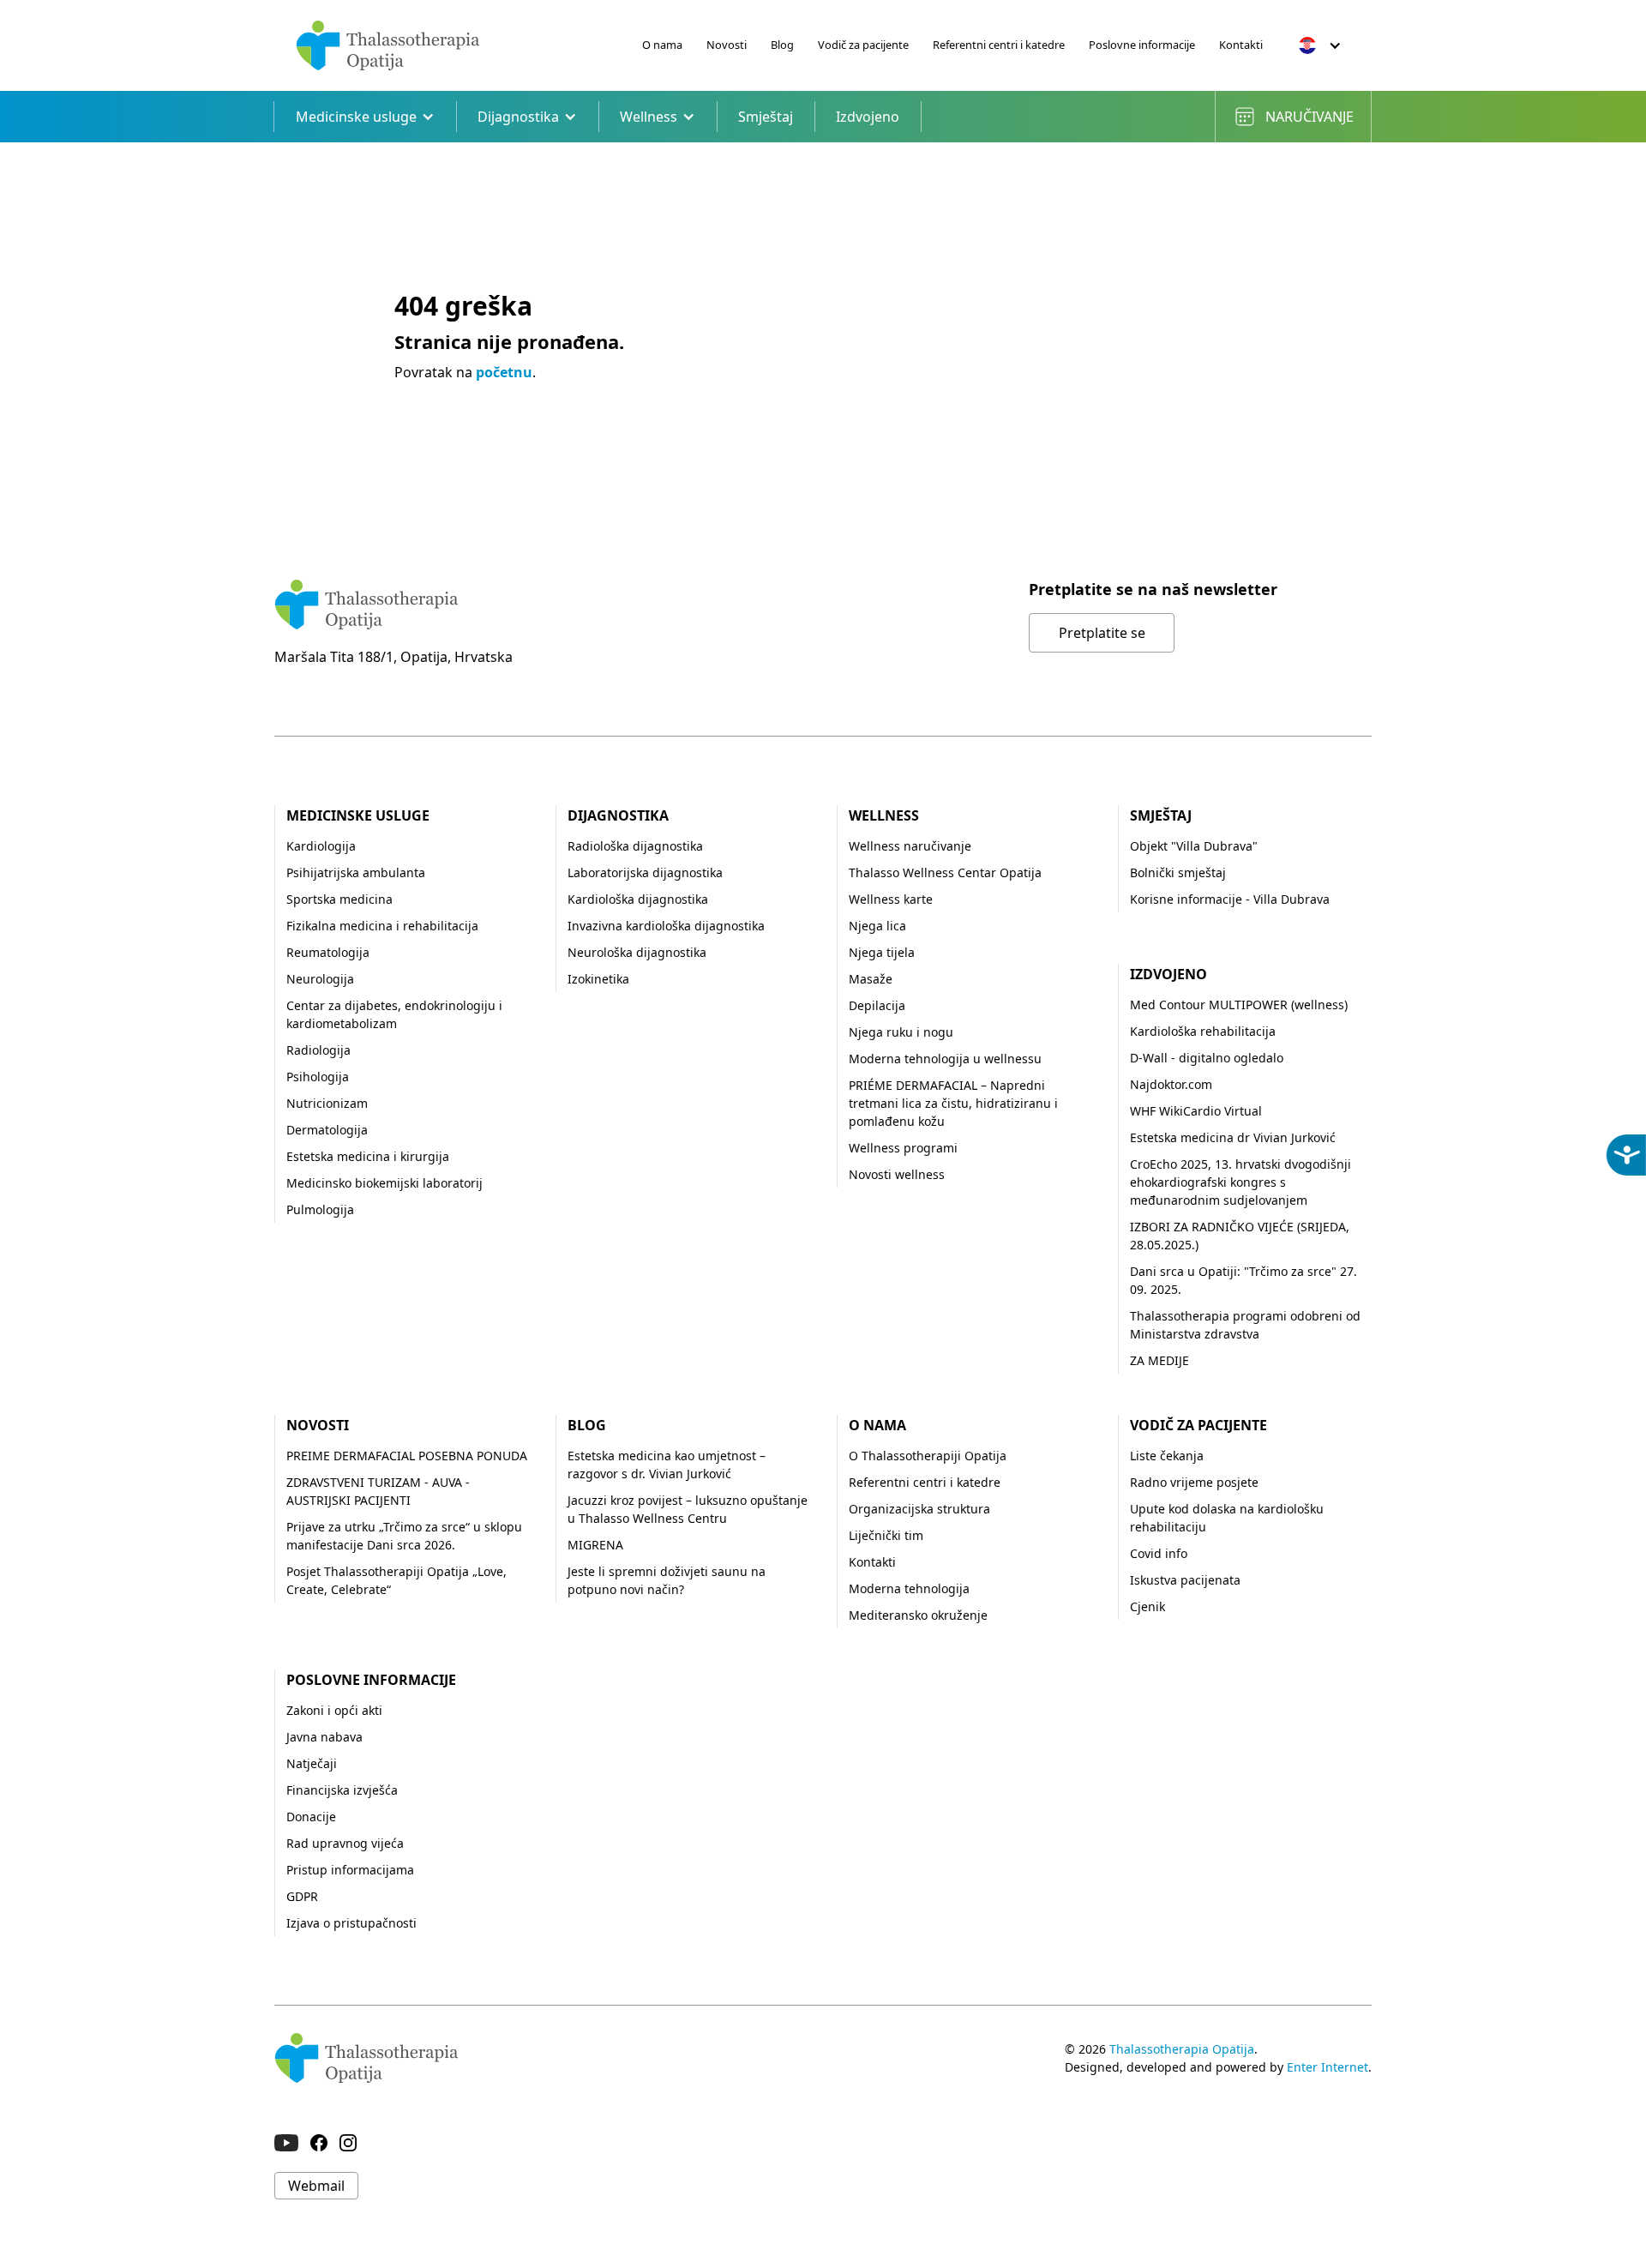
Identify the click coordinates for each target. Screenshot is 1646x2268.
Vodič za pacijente (863, 45)
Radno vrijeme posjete (1194, 1482)
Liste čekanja (1167, 1456)
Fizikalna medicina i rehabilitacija (382, 926)
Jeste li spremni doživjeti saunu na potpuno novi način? (667, 1580)
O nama (662, 45)
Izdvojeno (868, 117)
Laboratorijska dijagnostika (645, 872)
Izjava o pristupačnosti (351, 1923)
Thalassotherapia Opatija (1182, 2049)
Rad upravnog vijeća (345, 1843)
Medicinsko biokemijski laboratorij (384, 1183)
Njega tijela (882, 952)
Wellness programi (903, 1148)
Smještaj (766, 117)
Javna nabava (324, 1737)
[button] (1320, 45)
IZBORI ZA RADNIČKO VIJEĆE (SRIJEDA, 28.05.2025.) (1240, 1236)
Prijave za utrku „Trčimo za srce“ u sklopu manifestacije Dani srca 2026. (404, 1536)
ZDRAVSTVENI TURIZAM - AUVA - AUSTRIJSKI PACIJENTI (378, 1491)
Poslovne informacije (1142, 45)
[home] (388, 45)
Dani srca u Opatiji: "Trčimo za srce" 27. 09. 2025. (1244, 1280)
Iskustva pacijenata (1185, 1580)
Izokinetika (598, 979)
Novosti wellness (897, 1174)
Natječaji (312, 1763)
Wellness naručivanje (910, 846)
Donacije (311, 1817)
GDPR (302, 1896)
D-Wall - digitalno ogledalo (1207, 1058)
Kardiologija (321, 846)
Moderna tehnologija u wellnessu (945, 1059)
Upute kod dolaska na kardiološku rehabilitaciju (1227, 1518)
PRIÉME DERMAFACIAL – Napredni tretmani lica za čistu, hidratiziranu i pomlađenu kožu (953, 1103)
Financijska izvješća (342, 1790)
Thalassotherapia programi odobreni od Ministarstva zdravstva (1245, 1325)
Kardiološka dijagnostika (638, 899)
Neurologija (320, 979)
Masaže (871, 979)
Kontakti (1241, 45)
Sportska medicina (339, 899)
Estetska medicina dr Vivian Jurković (1233, 1137)
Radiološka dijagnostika (635, 846)
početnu (504, 372)
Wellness (884, 815)
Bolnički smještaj (1178, 872)
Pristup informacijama (350, 1870)
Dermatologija (327, 1130)
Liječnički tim (886, 1535)
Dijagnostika (618, 815)
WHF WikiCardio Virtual (1196, 1111)
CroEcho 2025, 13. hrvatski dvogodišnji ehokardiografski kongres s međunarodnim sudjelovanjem (1241, 1182)
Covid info (1159, 1553)
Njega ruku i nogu (901, 1032)
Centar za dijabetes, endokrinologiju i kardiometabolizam (394, 1014)
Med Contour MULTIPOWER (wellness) (1239, 1005)
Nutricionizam (327, 1103)
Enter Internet (1328, 2067)
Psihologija (318, 1077)
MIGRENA (595, 1545)
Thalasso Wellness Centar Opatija (945, 872)
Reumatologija (328, 952)
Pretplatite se (1102, 633)
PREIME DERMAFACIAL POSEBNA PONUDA (407, 1456)
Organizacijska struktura (919, 1509)
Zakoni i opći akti (334, 1710)
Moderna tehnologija (909, 1588)
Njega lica (877, 926)
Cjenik (1147, 1606)
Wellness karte (891, 899)
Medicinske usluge (358, 815)
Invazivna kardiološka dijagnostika (666, 926)
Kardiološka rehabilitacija (1203, 1031)
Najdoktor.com (1171, 1084)
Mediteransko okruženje (918, 1615)
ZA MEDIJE (1159, 1360)
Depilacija (877, 1005)
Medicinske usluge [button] (356, 117)
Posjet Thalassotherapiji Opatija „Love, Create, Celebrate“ (396, 1580)
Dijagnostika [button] (518, 117)
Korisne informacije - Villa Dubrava (1230, 899)
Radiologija (318, 1050)
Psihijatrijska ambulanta (356, 872)
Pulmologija (320, 1209)
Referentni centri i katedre (999, 45)
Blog (782, 45)
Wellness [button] (649, 117)
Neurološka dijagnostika (637, 952)
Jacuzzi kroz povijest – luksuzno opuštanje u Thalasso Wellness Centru (688, 1509)
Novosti (727, 45)
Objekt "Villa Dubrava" (1194, 846)
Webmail (316, 2186)
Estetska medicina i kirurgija (368, 1156)
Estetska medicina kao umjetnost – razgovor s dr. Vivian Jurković (667, 1465)
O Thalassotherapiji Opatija (928, 1456)
